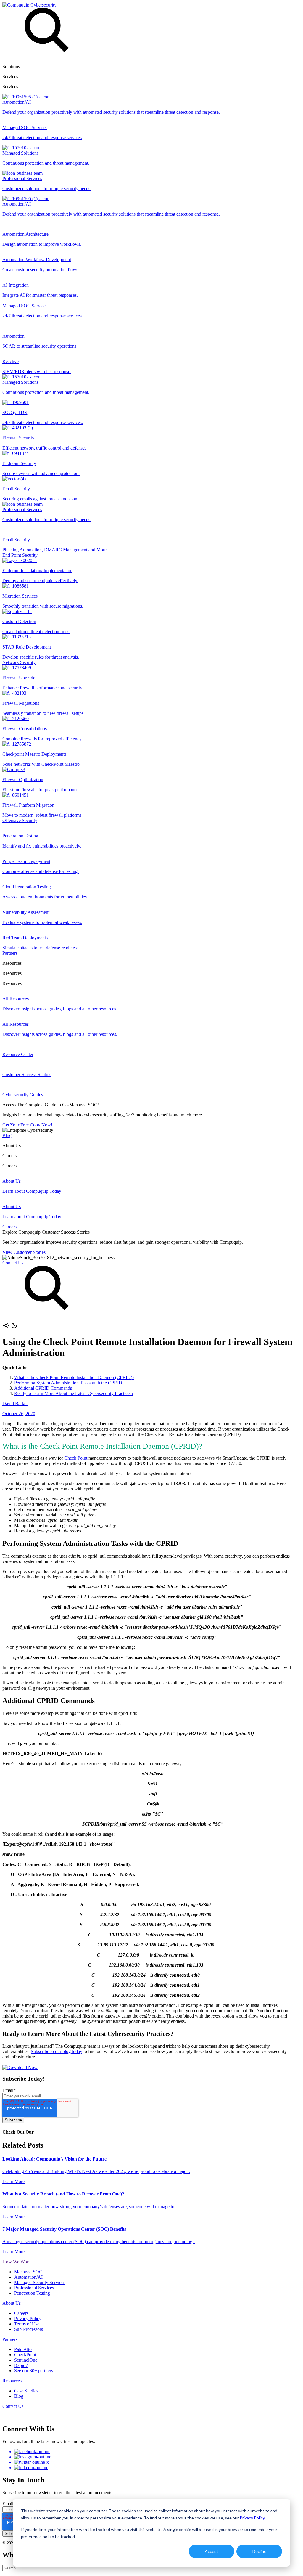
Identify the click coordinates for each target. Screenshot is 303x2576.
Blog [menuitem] (19, 2396)
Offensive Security (20, 820)
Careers (9, 1227)
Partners (10, 953)
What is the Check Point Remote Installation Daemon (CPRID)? (74, 1377)
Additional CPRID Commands (43, 1388)
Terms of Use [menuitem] (27, 2324)
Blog (7, 1135)
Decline (259, 2551)
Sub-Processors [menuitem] (29, 2329)
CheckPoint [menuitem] (25, 2355)
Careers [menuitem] (21, 2313)
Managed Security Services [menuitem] (40, 2282)
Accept (212, 2551)
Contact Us (13, 1263)
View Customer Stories (24, 1252)
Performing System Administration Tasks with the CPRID (68, 1383)
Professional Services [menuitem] (34, 2288)
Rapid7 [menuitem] (21, 2365)
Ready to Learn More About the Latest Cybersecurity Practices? (74, 1393)
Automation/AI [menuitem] (28, 2277)
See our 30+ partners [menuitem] (34, 2371)
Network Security (19, 662)
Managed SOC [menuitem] (28, 2272)
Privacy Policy (252, 2518)
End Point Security (20, 555)
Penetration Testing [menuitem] (32, 2293)
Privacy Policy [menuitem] (28, 2319)
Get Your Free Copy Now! (27, 1125)
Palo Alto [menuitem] (23, 2349)
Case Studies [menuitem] (26, 2391)
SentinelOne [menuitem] (26, 2360)
